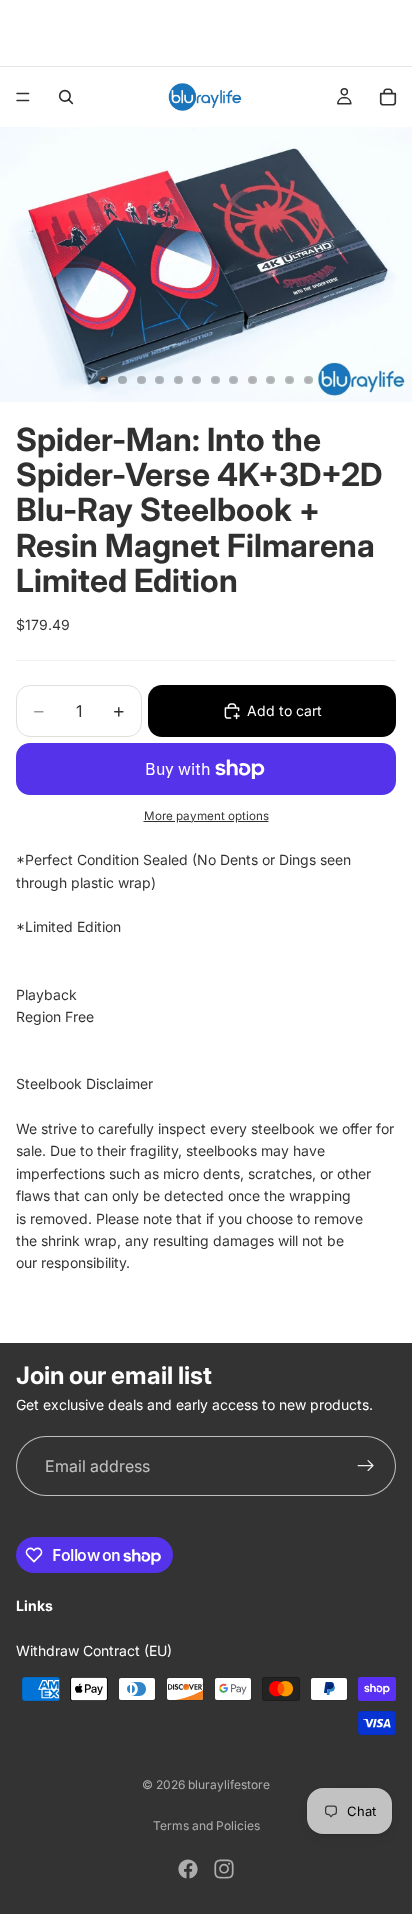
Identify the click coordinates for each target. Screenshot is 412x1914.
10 (271, 380)
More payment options (206, 816)
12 (308, 380)
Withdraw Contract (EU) (94, 1650)
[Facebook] (188, 1869)
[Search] (66, 97)
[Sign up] (366, 1466)
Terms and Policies (206, 1825)
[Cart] (388, 97)
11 (290, 380)
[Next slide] (390, 33)
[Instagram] (224, 1869)
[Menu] (23, 97)
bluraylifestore (229, 1784)
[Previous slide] (22, 33)
